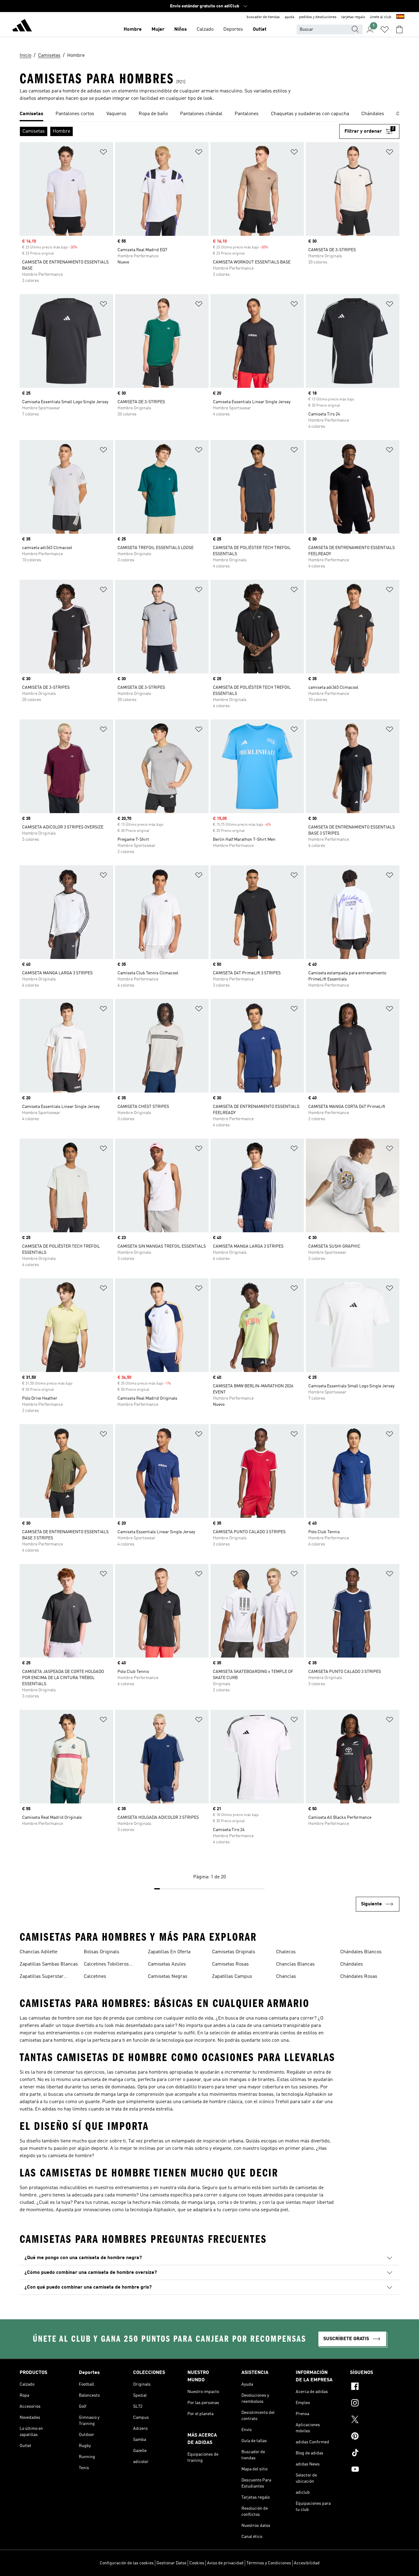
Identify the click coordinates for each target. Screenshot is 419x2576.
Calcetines (95, 1977)
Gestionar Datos (171, 2563)
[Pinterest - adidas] (375, 2437)
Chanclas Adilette (38, 1952)
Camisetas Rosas (230, 1964)
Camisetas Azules (167, 1964)
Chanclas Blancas (295, 1964)
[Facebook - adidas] (375, 2387)
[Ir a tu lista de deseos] (385, 29)
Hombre (133, 29)
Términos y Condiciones (269, 2563)
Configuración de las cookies (127, 2563)
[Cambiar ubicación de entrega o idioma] (400, 17)
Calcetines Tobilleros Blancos (106, 1965)
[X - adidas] (375, 2420)
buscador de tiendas (263, 17)
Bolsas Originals (102, 1952)
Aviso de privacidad (225, 2563)
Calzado (205, 29)
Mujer (158, 29)
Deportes (233, 29)
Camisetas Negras (168, 1977)
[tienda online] (22, 26)
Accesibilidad (307, 2563)
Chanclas (286, 1977)
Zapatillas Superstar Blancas (42, 1977)
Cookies (197, 2563)
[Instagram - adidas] (375, 2404)
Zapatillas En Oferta (169, 1952)
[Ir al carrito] (399, 29)
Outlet (260, 29)
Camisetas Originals (234, 1952)
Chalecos (286, 1952)
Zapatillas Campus (232, 1977)
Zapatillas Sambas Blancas (49, 1964)
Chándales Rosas (359, 1977)
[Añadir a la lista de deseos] (103, 153)
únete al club (381, 17)
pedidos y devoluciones (318, 17)
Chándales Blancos (361, 1952)
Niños (181, 29)
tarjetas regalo (353, 17)
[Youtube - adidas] (375, 2470)
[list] (209, 114)
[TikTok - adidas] (375, 2453)
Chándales (352, 1964)
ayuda (289, 17)
